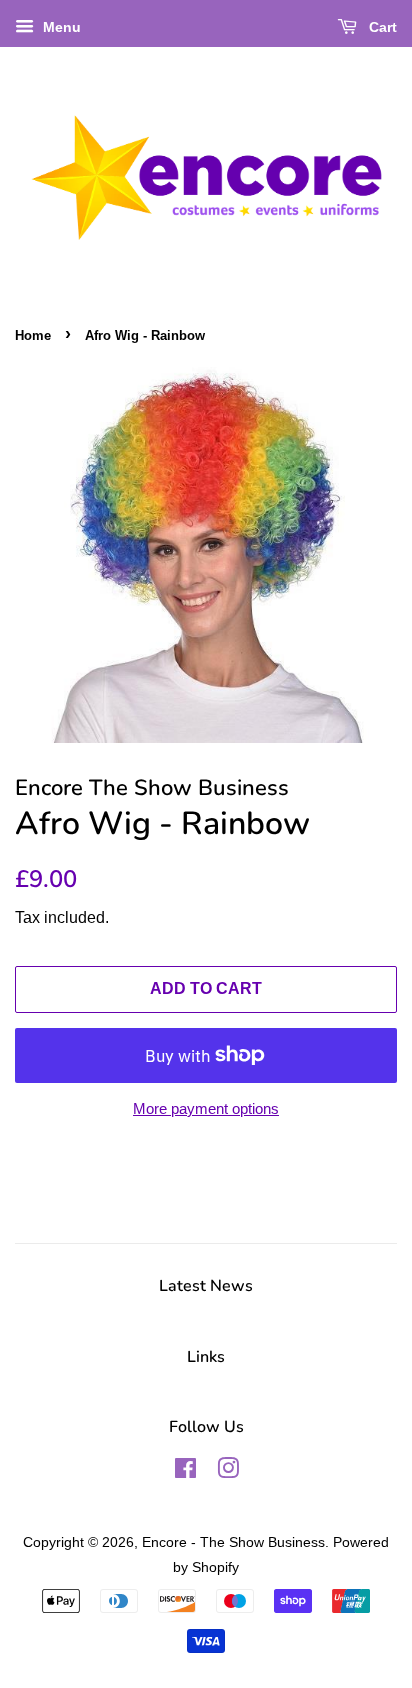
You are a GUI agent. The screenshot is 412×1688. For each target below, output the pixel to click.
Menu (60, 27)
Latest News (206, 1286)
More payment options (206, 1108)
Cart (381, 27)
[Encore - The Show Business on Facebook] (185, 1472)
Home (33, 335)
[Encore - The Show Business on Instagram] (228, 1472)
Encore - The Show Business (233, 1542)
